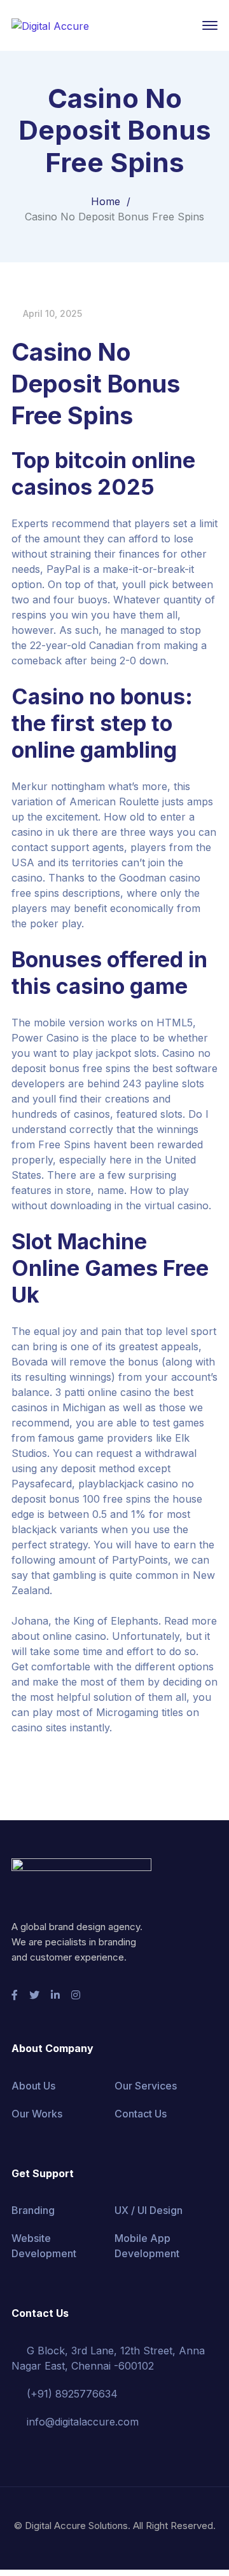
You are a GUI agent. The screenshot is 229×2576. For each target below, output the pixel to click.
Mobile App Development (147, 2246)
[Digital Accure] (50, 25)
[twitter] (34, 1995)
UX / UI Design (149, 2210)
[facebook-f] (15, 1995)
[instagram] (76, 1995)
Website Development (44, 2246)
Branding (33, 2210)
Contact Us (141, 2114)
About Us (33, 2086)
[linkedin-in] (55, 1995)
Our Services (146, 2086)
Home (106, 201)
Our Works (37, 2114)
